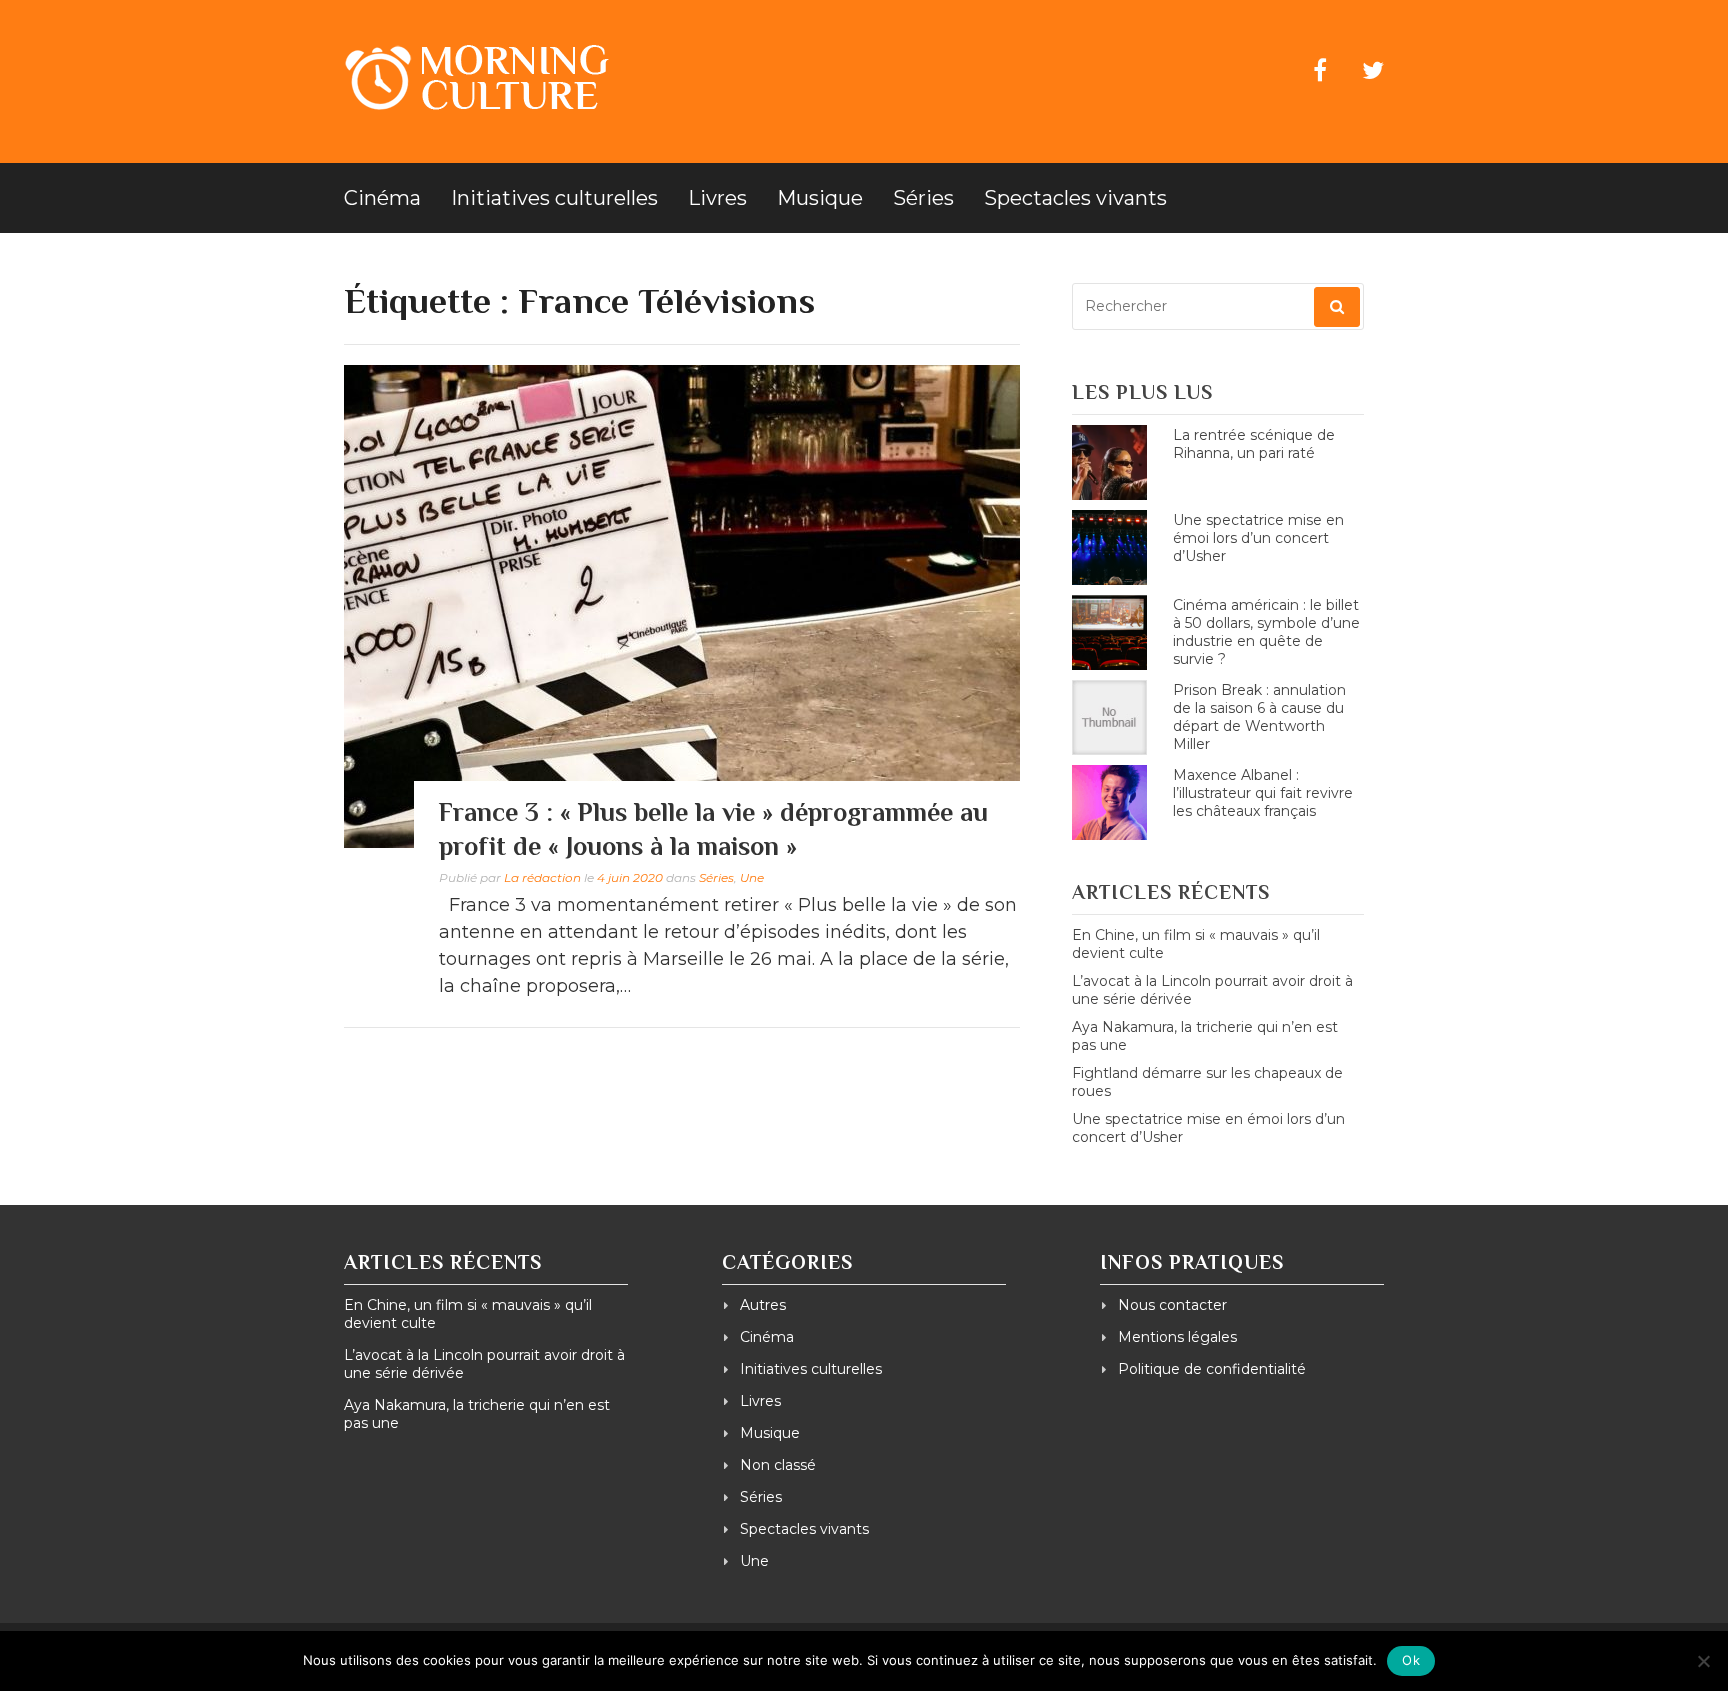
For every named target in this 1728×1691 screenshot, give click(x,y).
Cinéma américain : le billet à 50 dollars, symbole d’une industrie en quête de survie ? (1266, 632)
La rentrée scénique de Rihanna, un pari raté (1254, 444)
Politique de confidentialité (1212, 1369)
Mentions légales (1177, 1337)
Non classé (778, 1465)
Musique (820, 198)
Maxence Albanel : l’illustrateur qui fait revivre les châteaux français (1263, 793)
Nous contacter (1172, 1305)
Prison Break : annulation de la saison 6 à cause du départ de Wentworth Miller (1259, 717)
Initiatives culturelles (554, 198)
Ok (1411, 1660)
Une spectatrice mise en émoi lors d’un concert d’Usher (1258, 538)
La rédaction (542, 877)
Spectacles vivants (1075, 198)
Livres (717, 198)
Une (752, 877)
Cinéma (382, 198)
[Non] (1703, 1661)
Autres (763, 1305)
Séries (923, 198)
